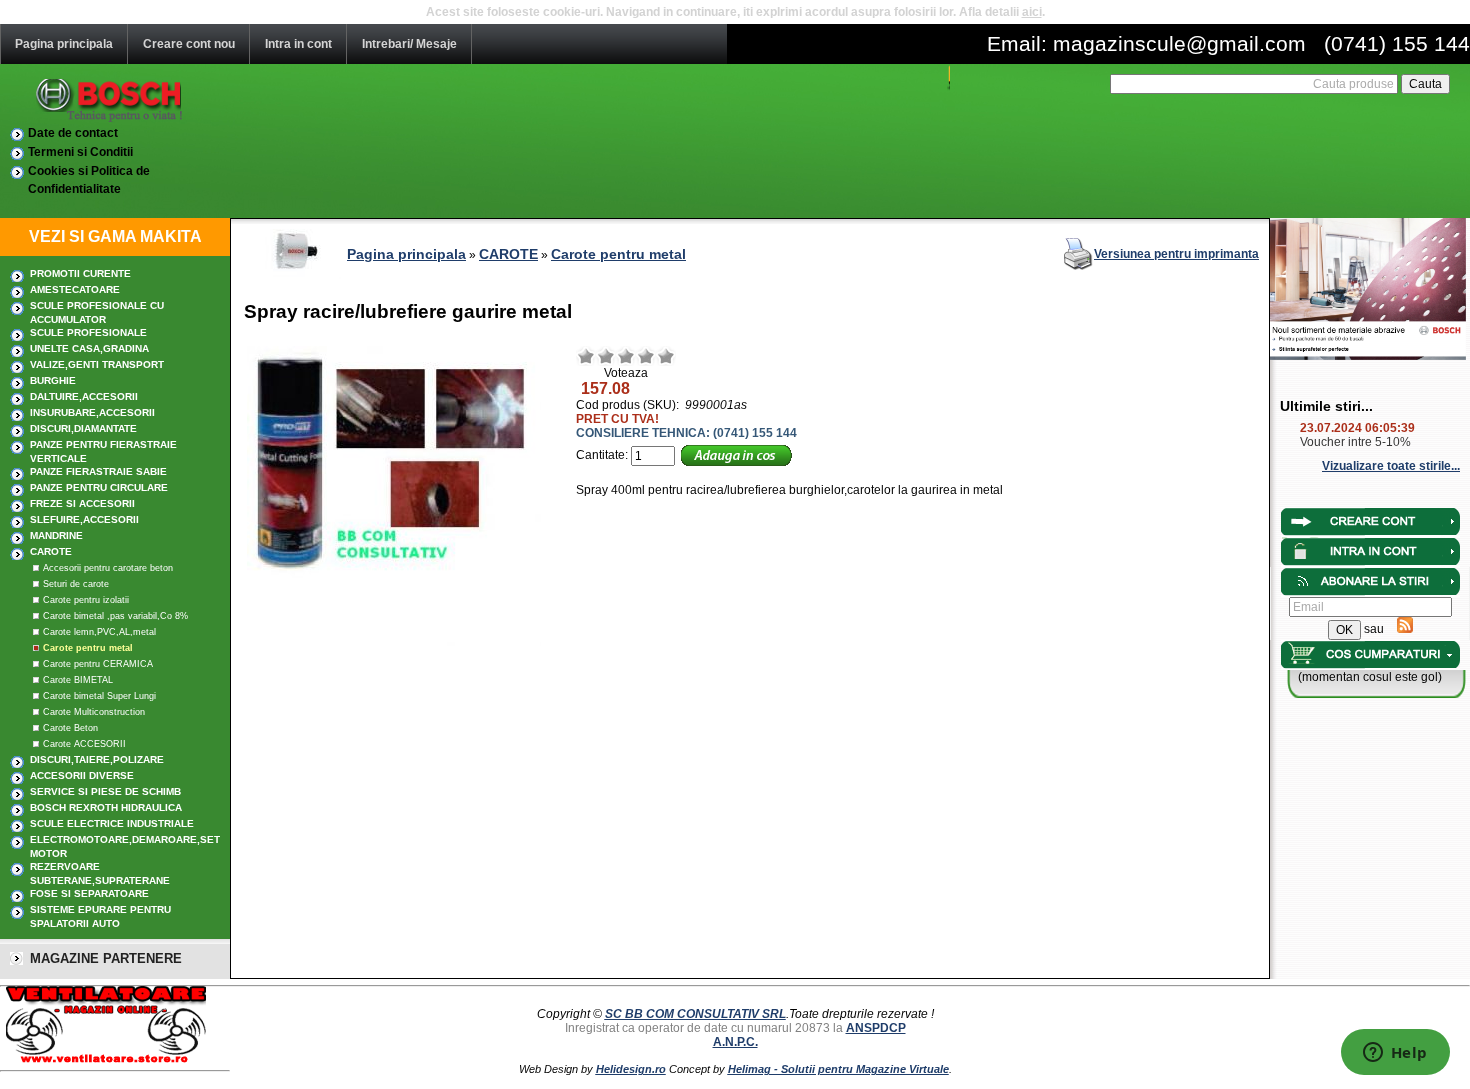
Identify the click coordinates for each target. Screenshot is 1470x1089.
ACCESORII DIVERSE (82, 775)
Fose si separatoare (89, 893)
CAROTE (51, 551)
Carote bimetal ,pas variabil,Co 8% (115, 616)
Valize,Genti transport (97, 364)
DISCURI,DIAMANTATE (83, 428)
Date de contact (73, 133)
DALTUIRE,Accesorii (84, 396)
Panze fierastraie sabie (98, 471)
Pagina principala (64, 44)
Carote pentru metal (88, 648)
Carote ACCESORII (84, 744)
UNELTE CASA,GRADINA (89, 348)
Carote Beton (70, 728)
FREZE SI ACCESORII (82, 503)
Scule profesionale (88, 332)
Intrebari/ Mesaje (409, 44)
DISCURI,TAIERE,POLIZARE (97, 759)
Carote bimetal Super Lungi (99, 696)
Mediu (626, 356)
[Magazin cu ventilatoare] (103, 1060)
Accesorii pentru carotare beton (108, 568)
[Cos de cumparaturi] (1370, 666)
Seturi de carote (76, 584)
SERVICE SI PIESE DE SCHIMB (105, 791)
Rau (586, 356)
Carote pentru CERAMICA (98, 664)
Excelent (666, 356)
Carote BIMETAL (78, 680)
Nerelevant (606, 356)
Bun (646, 356)
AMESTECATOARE (75, 289)
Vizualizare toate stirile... (1391, 466)
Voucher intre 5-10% (1355, 442)
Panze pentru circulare (99, 487)
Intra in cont (298, 44)
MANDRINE (56, 535)
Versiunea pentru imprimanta (1176, 254)
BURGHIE (53, 380)
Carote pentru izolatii (86, 600)
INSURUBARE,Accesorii (92, 412)
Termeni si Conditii (80, 152)
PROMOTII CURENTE (80, 273)
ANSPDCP (876, 1028)
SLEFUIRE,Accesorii (84, 519)
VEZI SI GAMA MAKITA (115, 236)
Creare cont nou (189, 44)
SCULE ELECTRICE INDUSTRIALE (112, 823)
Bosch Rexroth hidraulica (106, 807)
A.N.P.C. (735, 1042)
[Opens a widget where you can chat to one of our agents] (1395, 1054)
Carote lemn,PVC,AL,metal (99, 632)
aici (1032, 12)
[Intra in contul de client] (1370, 533)
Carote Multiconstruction (94, 712)
